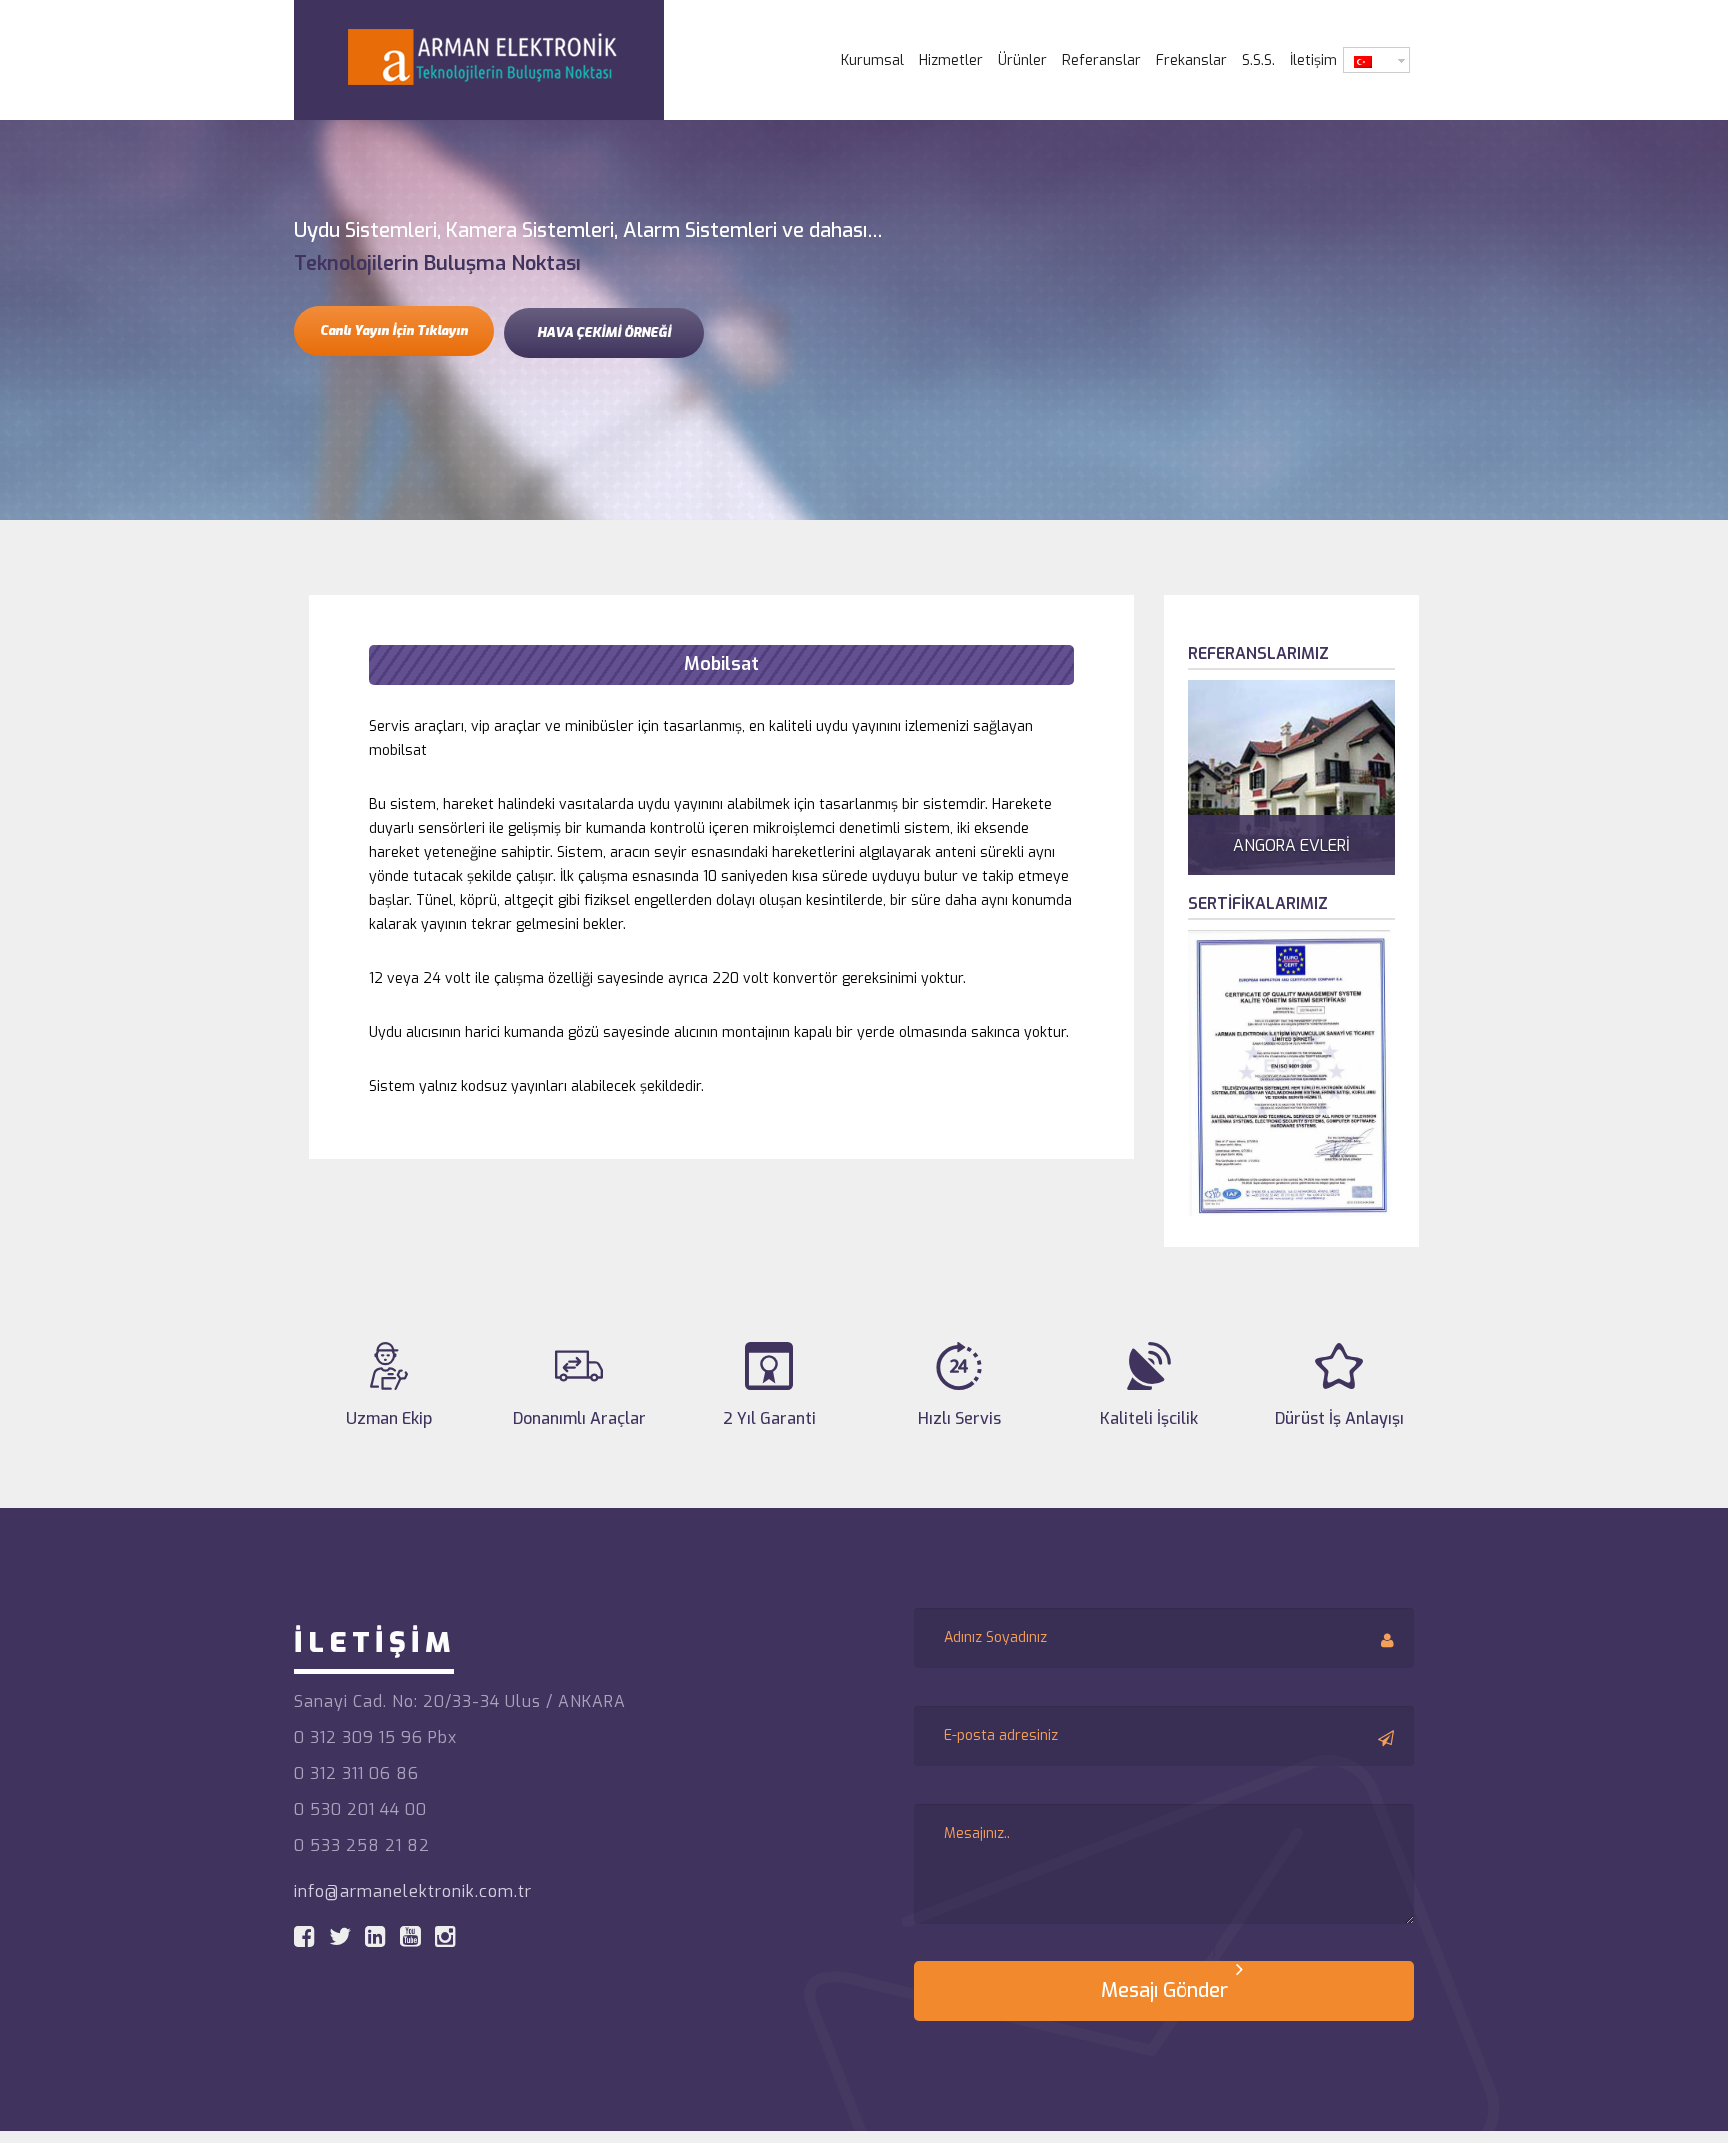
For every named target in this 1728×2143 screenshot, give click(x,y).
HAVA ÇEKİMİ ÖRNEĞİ (604, 332)
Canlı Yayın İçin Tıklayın (394, 330)
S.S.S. (1258, 60)
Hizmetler (951, 60)
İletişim (1313, 60)
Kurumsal (872, 60)
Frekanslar (1191, 60)
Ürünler (1022, 60)
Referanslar (1101, 60)
